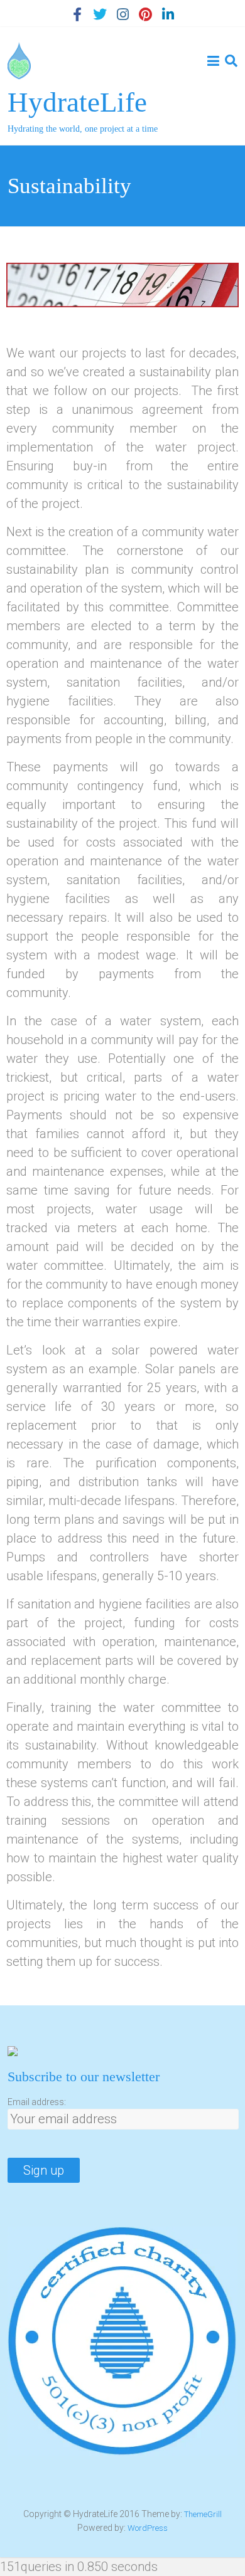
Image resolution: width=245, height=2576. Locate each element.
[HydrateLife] (19, 51)
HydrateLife (77, 102)
